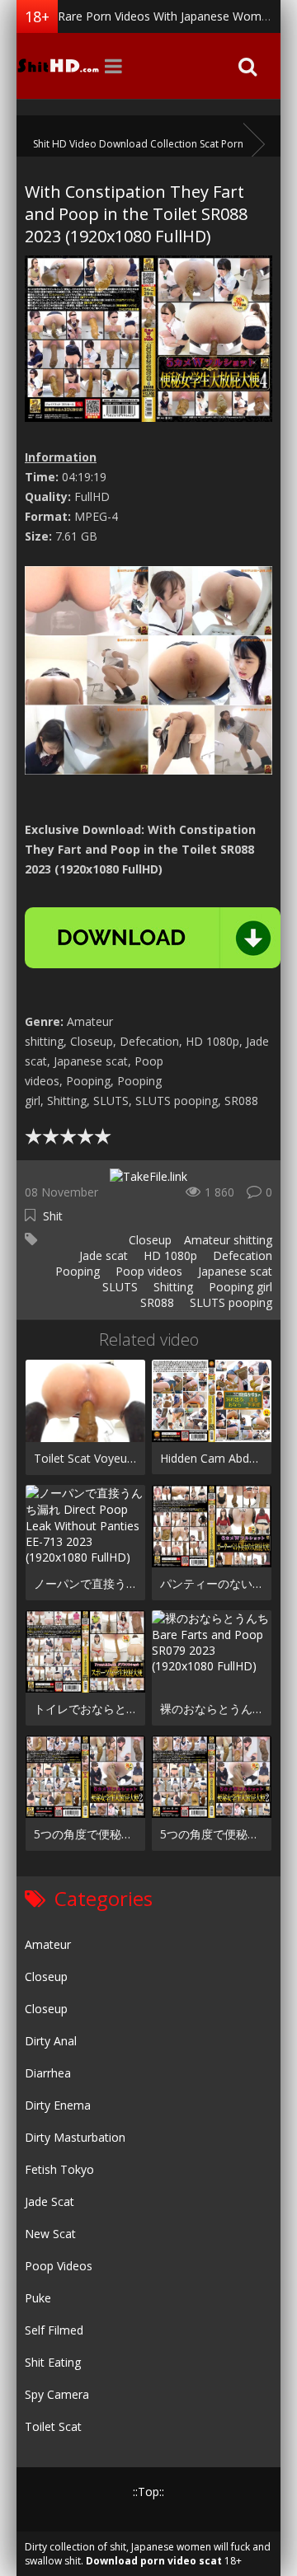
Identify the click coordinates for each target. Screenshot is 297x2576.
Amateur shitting (228, 1240)
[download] (153, 938)
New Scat (50, 2234)
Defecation (241, 1255)
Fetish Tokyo (59, 2169)
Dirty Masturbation (75, 2137)
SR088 (156, 1302)
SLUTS (118, 1287)
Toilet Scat (53, 2426)
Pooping (76, 1271)
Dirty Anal (51, 2041)
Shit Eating (53, 2362)
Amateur (48, 1944)
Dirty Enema (58, 2105)
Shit (53, 1216)
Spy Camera (57, 2394)
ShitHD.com (58, 66)
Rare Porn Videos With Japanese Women (166, 16)
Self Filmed (54, 2330)
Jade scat (102, 1255)
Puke (38, 2298)
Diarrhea (48, 2073)
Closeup (148, 1240)
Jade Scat (49, 2201)
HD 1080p (169, 1255)
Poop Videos (59, 2266)
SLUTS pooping (229, 1302)
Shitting (172, 1287)
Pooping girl (239, 1287)
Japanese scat (233, 1271)
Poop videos (147, 1271)
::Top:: (148, 2492)
